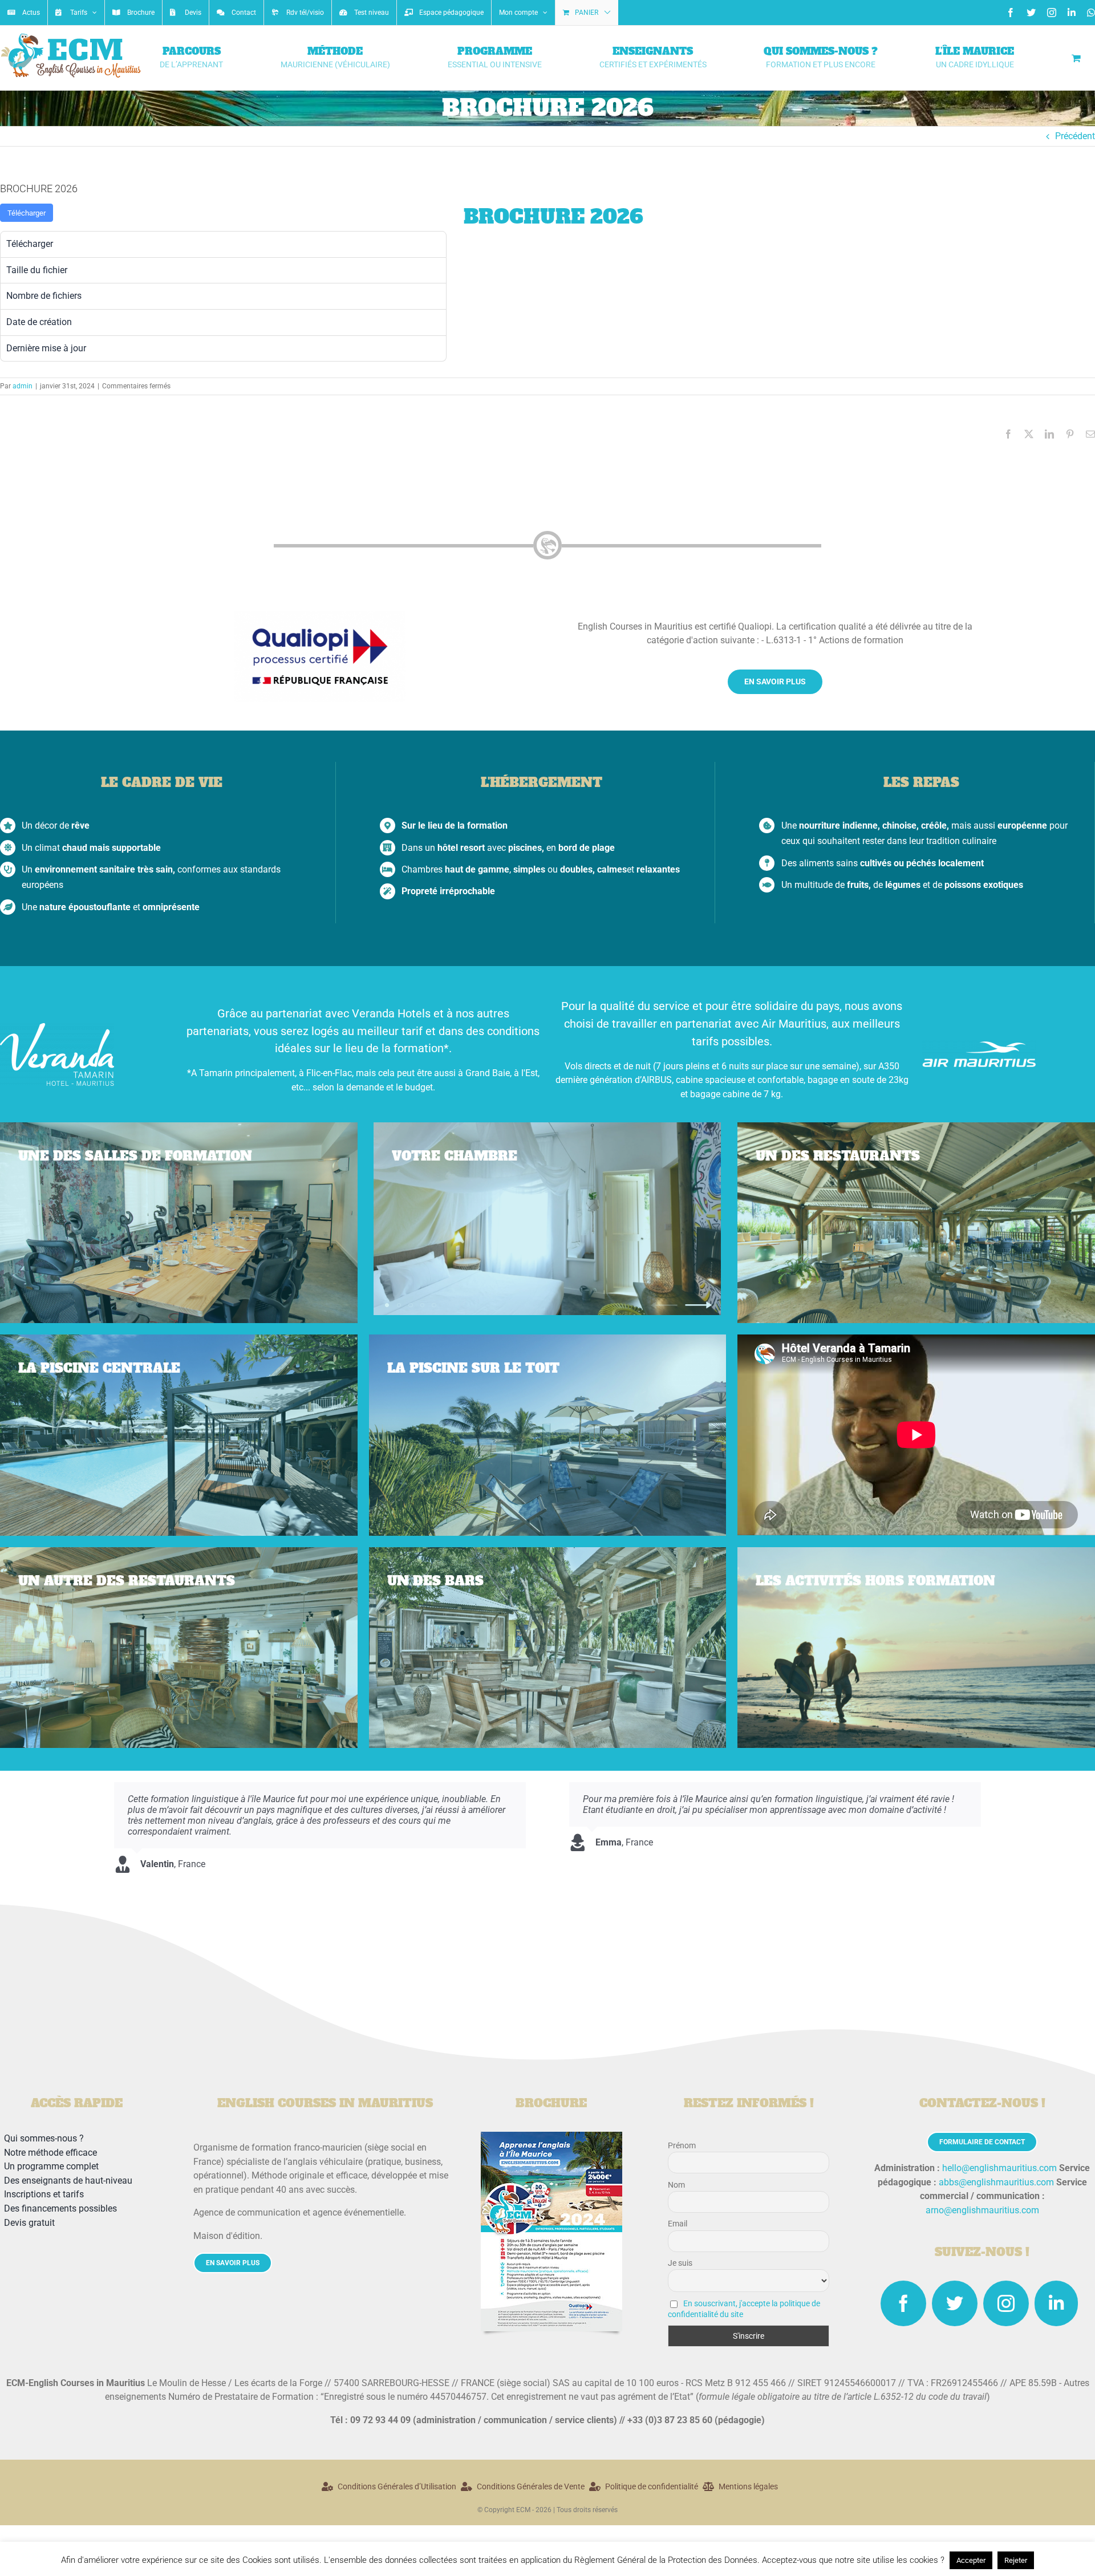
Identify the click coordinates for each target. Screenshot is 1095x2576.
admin (23, 386)
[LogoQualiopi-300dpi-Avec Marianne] (320, 615)
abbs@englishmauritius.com (996, 2182)
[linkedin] (1056, 2303)
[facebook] (903, 2303)
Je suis (680, 2263)
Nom (676, 2185)
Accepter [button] (971, 2560)
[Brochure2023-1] (551, 2136)
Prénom (682, 2145)
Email (678, 2224)
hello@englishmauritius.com (999, 2168)
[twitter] (955, 2303)
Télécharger (27, 213)
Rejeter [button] (1016, 2560)
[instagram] (1006, 2303)
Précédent (1075, 136)
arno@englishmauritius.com (982, 2210)
